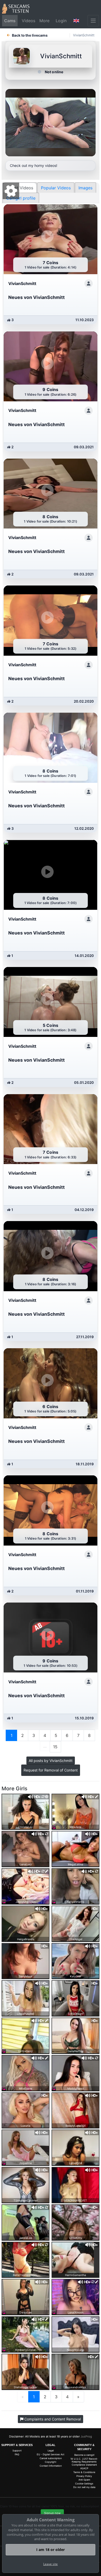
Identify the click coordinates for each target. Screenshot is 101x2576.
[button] (76, 21)
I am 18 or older (51, 2550)
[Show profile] (89, 283)
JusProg (86, 2436)
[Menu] (93, 21)
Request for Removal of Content (51, 1770)
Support (17, 2451)
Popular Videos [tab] (56, 188)
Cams (10, 21)
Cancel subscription (51, 2458)
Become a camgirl (84, 2455)
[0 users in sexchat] (26, 1811)
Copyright (51, 2462)
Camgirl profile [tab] (21, 198)
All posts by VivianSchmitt (51, 1761)
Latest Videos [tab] (20, 188)
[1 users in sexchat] (26, 1886)
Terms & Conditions (84, 2472)
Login (61, 21)
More (44, 21)
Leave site (51, 2564)
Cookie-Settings (84, 2484)
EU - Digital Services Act (51, 2454)
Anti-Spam (84, 2480)
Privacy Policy (84, 2476)
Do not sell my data (84, 2487)
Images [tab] (85, 188)
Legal (51, 2451)
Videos (28, 21)
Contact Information (51, 2466)
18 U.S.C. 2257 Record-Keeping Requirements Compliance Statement (84, 2462)
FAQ (17, 2454)
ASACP (84, 2468)
